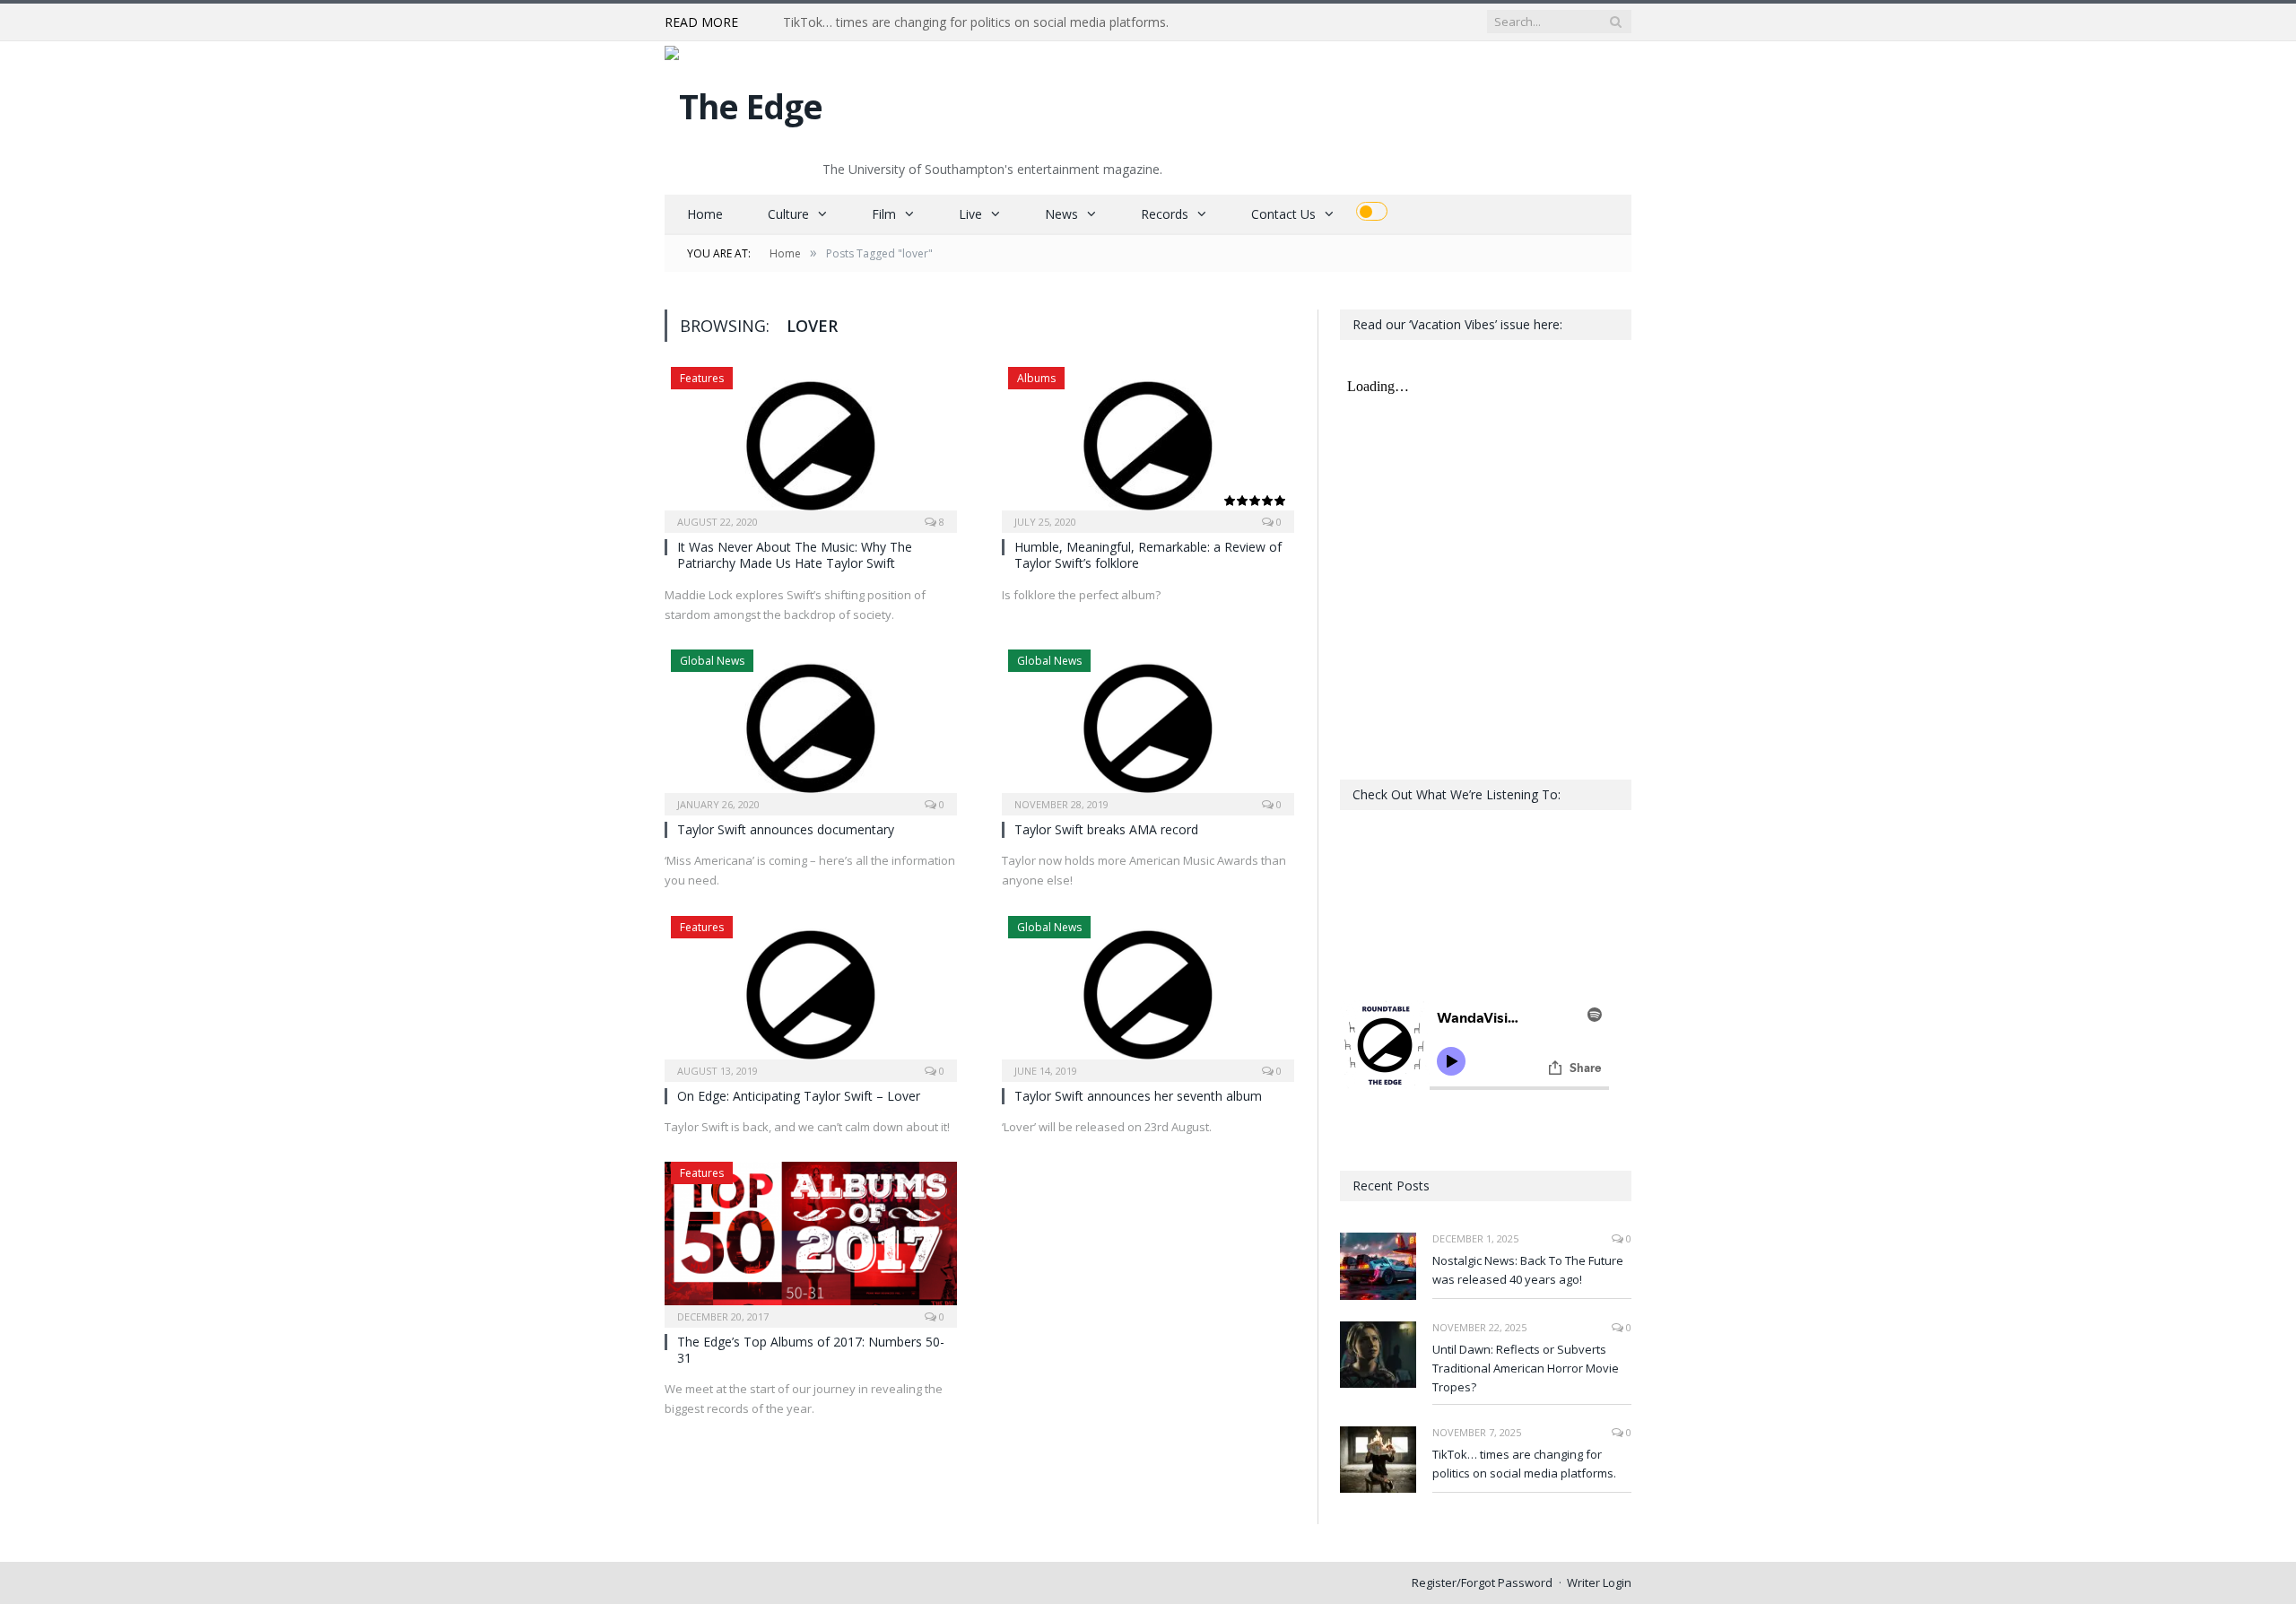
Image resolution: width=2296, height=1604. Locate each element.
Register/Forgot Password (1482, 1582)
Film (884, 214)
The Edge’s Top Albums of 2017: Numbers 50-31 (811, 1350)
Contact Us (1283, 214)
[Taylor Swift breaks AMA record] (1148, 727)
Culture (788, 214)
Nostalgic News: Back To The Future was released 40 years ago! (1528, 1270)
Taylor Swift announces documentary (786, 829)
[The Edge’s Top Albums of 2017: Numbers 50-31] (811, 1239)
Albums (1036, 378)
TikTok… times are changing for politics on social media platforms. (976, 22)
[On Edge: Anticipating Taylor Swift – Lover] (811, 993)
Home (705, 214)
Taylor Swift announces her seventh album (1138, 1096)
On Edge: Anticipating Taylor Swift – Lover (799, 1096)
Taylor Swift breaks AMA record (1106, 829)
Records (1165, 214)
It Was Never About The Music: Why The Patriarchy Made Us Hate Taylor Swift (795, 555)
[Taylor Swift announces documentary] (811, 727)
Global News (712, 661)
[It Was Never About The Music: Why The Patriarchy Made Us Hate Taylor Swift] (811, 444)
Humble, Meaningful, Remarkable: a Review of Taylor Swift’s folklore (1148, 555)
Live (970, 214)
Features (702, 378)
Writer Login (1599, 1582)
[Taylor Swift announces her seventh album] (1148, 993)
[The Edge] (744, 102)
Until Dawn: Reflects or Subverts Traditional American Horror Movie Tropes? (1526, 1368)
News (1061, 214)
